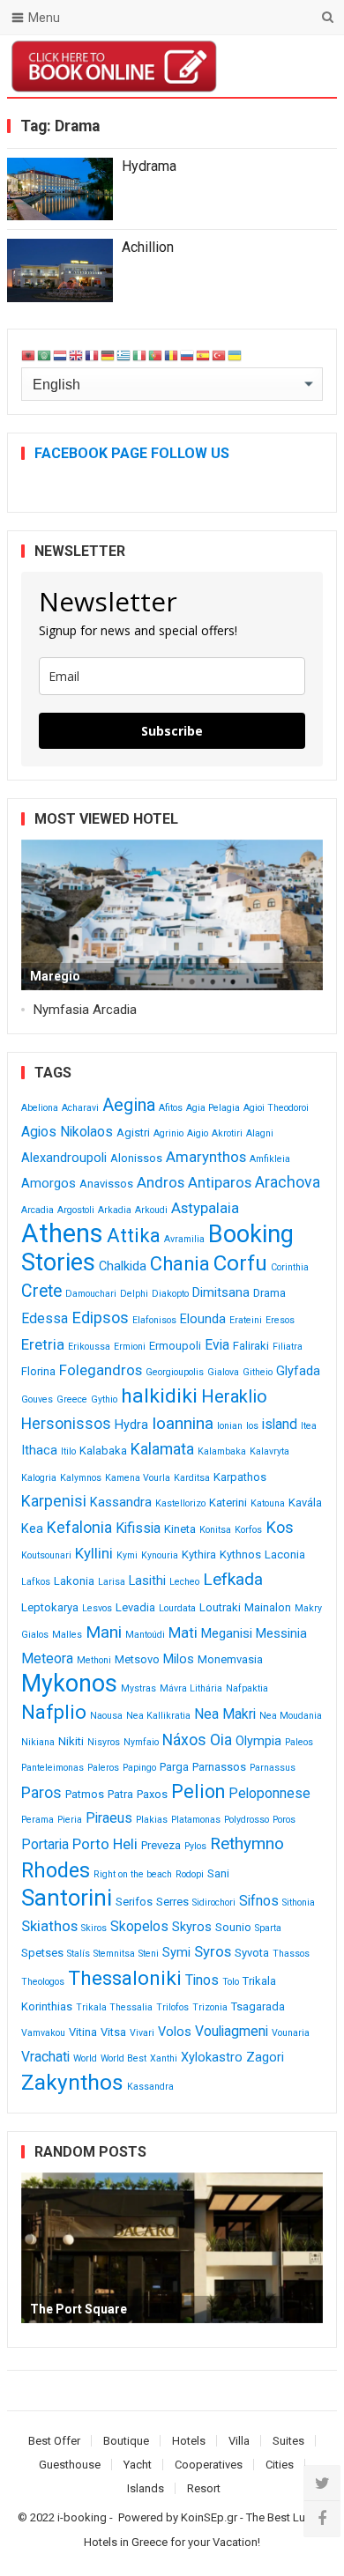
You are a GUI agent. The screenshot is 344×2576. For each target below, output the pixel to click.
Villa (239, 2441)
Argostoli (76, 1210)
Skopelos (139, 1926)
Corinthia (290, 1267)
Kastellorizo (180, 1503)
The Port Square (79, 2309)
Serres (172, 1902)
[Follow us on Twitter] (322, 2483)
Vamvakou (43, 2033)
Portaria (45, 1844)
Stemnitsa (114, 1954)
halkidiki (159, 1396)
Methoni (94, 1660)
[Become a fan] (322, 2519)
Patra (120, 1794)
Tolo (231, 1982)
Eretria (43, 1344)
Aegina (129, 1105)
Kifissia (138, 1528)
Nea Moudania (291, 1716)
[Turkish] (220, 355)
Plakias (152, 1820)
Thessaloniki (125, 1978)
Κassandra (150, 2087)
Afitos (171, 1108)
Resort (204, 2488)
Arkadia (115, 1210)
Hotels (189, 2441)
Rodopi (190, 1874)
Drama (269, 1293)
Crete (41, 1291)
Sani (218, 1873)
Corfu (240, 1263)
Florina (38, 1371)
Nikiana (38, 1742)
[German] (108, 355)
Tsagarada (258, 2006)
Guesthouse (70, 2465)
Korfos (248, 1530)
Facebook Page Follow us (132, 453)
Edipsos (100, 1318)
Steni (149, 1954)
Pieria (70, 1820)
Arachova (288, 1182)
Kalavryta (269, 1451)
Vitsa (113, 2032)
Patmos (85, 1794)
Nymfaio (141, 1742)
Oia (221, 1740)
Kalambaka (222, 1451)
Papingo (139, 1768)
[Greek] (124, 355)
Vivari (142, 2033)
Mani (104, 1632)
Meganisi (227, 1634)
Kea (32, 1529)
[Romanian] (172, 355)
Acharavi (80, 1108)
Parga (174, 1767)
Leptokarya (50, 1607)
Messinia (281, 1634)
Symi (176, 1953)
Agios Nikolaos (67, 1132)
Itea (309, 1426)
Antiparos (220, 1182)
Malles (67, 1635)
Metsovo (137, 1659)
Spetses (42, 1953)
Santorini (67, 1898)
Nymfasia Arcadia (85, 1010)
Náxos (184, 1740)
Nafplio (54, 1712)
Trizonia (210, 2007)
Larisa (112, 1582)
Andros (161, 1182)
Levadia (135, 1607)
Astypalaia (205, 1208)
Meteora (47, 1658)
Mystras (138, 1688)
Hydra (131, 1425)
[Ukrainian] (236, 355)
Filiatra (288, 1347)
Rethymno (247, 1843)
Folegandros (101, 1370)
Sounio (233, 1927)
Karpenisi (54, 1501)
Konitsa (215, 1530)
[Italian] (140, 355)
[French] (93, 355)
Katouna (268, 1503)
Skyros (192, 1927)
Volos (175, 2032)
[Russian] (188, 355)
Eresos (280, 1320)
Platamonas (196, 1820)
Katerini (228, 1503)
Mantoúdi (145, 1635)
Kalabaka (103, 1451)
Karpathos (240, 1477)
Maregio (55, 976)
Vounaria (291, 2033)
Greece (72, 1399)
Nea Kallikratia (158, 1716)
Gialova (223, 1372)
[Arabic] (45, 355)
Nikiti (71, 1741)
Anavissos (106, 1184)
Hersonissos (66, 1424)
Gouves (37, 1399)
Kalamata (162, 1449)
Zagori (265, 2058)
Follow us (252, 66)
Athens (62, 1233)
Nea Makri (225, 1714)
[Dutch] (61, 355)
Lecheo (184, 1582)
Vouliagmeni (232, 2031)
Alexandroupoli (64, 1158)
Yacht (138, 2465)
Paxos (152, 1794)
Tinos (202, 1980)
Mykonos (69, 1684)
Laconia (285, 1554)
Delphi (134, 1294)
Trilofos (172, 2007)
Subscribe (172, 731)
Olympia (258, 1741)
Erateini (246, 1320)
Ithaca (39, 1451)
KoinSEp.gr (209, 2517)
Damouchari (91, 1294)
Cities (280, 2465)
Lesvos (97, 1608)
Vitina (83, 2032)
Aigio (198, 1133)
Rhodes (56, 1870)
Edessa (45, 1318)
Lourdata (177, 1608)
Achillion (148, 247)
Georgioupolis (175, 1372)
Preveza (161, 1845)
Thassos (291, 1954)
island (280, 1424)
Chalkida (123, 1266)
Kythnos (240, 1554)
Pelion (198, 1791)
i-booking (82, 2517)
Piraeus (109, 1818)
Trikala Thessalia (114, 2007)
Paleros (103, 1768)
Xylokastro (212, 2058)
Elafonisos (154, 1320)
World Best (123, 2058)
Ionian (230, 1426)
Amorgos (49, 1184)
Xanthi (164, 2058)
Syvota (252, 1953)
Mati (183, 1632)
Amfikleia (270, 1159)
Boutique (126, 2441)
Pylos (195, 1846)
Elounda (203, 1319)
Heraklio (234, 1396)
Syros (213, 1951)
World (85, 2058)
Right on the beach (133, 1874)
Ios (252, 1426)
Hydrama (149, 166)
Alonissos (136, 1158)
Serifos (134, 1902)
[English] (77, 355)
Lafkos (36, 1582)
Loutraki (220, 1607)
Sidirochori (214, 1902)
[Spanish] (204, 355)
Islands (146, 2488)
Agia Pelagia (213, 1108)
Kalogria (39, 1478)
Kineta (180, 1529)
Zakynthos (72, 2082)
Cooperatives (209, 2465)
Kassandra (121, 1503)
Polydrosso (247, 1820)
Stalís (79, 1954)
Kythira (199, 1554)
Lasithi (147, 1581)
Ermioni (130, 1347)
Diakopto (170, 1294)
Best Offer (54, 2441)
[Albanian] (29, 355)
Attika (134, 1236)
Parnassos (219, 1767)
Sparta (268, 1928)
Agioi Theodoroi (276, 1108)
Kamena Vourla (138, 1478)
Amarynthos (206, 1157)
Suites (288, 2441)
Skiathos (49, 1926)
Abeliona (40, 1108)
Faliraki (251, 1346)
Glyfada (298, 1371)
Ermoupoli (175, 1346)
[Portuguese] (156, 355)
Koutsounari (46, 1555)
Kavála (305, 1503)
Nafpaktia (247, 1688)
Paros (41, 1793)
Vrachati (45, 2057)
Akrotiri (227, 1133)
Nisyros (104, 1742)
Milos (179, 1659)
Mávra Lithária (191, 1688)
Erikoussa (89, 1347)
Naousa (106, 1716)
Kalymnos (81, 1478)
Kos (280, 1527)
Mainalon (268, 1607)
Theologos (43, 1982)
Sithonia (299, 1902)
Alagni (260, 1133)
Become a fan (310, 66)
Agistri (133, 1133)
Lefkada (233, 1579)
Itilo (68, 1451)
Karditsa (192, 1478)
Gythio (104, 1399)
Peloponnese (269, 1793)
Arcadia (37, 1210)
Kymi (127, 1555)
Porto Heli (105, 1844)
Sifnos (259, 1901)
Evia (217, 1345)
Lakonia (74, 1581)
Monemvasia (230, 1659)
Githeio (258, 1372)
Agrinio (168, 1133)
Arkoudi (151, 1210)
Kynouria (160, 1555)
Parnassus (273, 1768)
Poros (284, 1820)
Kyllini (94, 1553)
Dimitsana (221, 1293)
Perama (37, 1820)
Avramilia (184, 1239)
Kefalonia (79, 1528)
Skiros (94, 1928)
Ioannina (183, 1423)
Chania (180, 1264)
